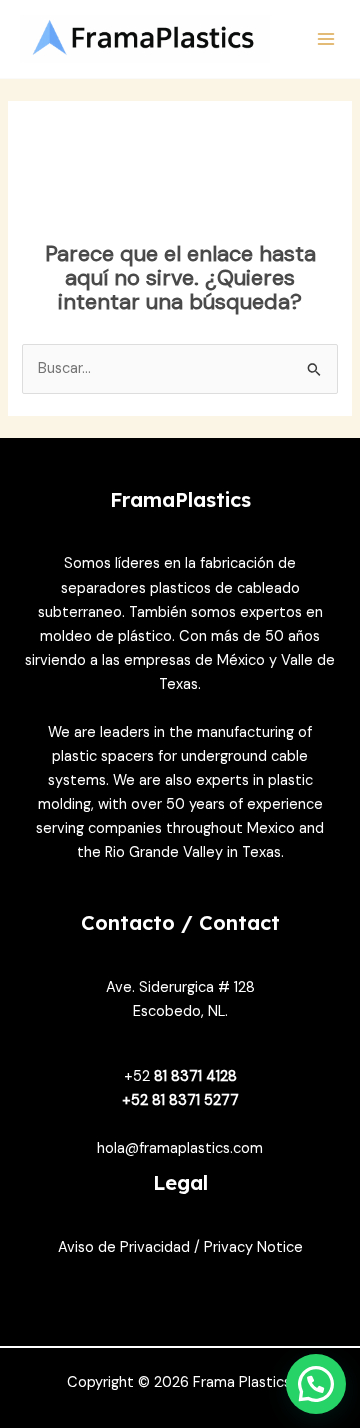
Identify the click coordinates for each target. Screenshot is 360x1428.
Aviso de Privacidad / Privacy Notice (180, 1247)
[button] (316, 1384)
